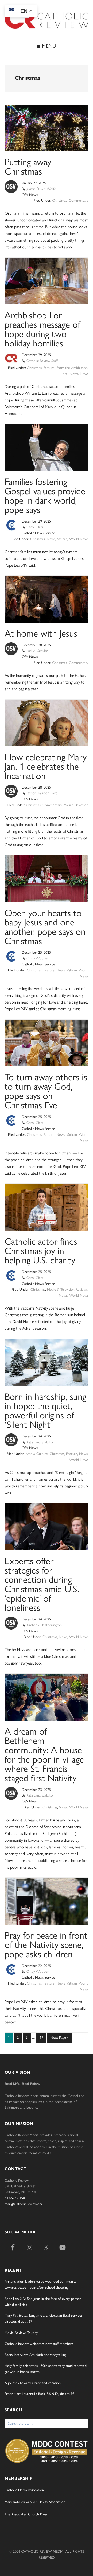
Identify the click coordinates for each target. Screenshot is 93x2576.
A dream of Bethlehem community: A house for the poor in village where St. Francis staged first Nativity (44, 1755)
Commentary (79, 201)
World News (79, 539)
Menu (48, 46)
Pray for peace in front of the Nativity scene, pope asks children (46, 1945)
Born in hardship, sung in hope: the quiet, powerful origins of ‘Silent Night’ (45, 1411)
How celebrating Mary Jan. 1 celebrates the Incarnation (46, 766)
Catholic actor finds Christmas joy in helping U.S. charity (41, 1251)
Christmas (60, 201)
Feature (49, 368)
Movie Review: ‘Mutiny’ (22, 2333)
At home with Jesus (41, 633)
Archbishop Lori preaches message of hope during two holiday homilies (42, 329)
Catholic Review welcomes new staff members (39, 2344)
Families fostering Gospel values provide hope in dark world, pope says (45, 496)
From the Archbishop (72, 368)
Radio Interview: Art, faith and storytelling (36, 2355)
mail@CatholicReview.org (24, 2204)
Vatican (62, 539)
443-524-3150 (15, 2198)
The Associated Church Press (26, 2514)
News (84, 374)
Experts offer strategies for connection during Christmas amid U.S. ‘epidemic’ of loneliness (42, 1584)
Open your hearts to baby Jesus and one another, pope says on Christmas (45, 927)
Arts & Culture (37, 1454)
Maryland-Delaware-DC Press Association (35, 2502)
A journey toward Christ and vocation (33, 2383)
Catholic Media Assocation (24, 2490)
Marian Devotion (76, 805)
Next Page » (59, 2039)
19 (43, 2037)
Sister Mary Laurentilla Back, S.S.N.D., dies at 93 (40, 2394)
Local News (69, 374)
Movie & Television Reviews (67, 1289)
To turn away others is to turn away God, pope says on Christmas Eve (46, 1091)
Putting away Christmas (28, 167)
